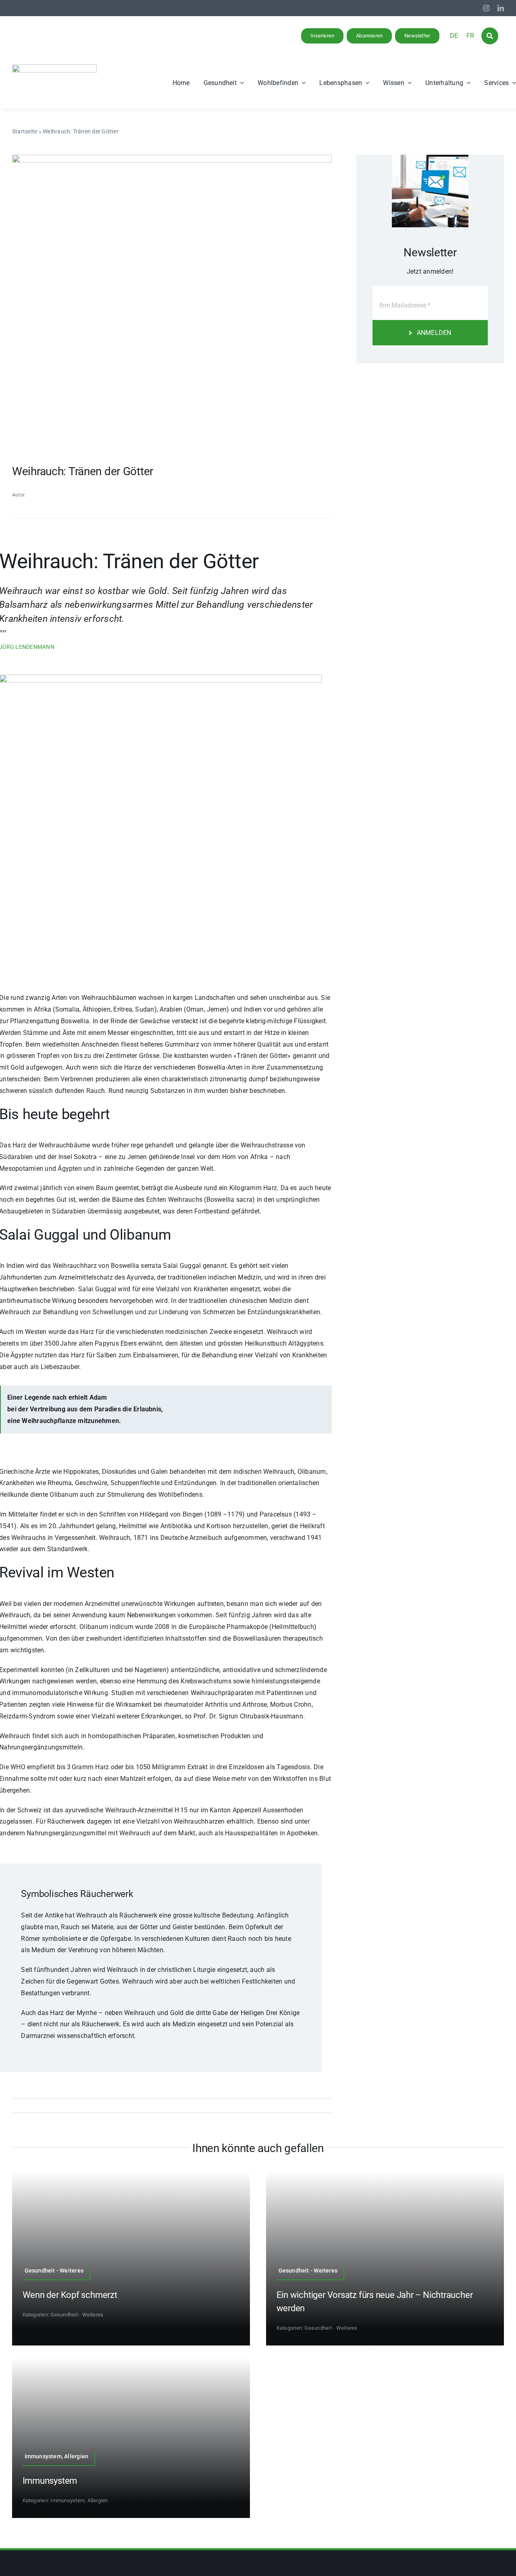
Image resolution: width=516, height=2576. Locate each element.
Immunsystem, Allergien (79, 2500)
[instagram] (486, 8)
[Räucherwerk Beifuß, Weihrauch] (172, 158)
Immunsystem (50, 2481)
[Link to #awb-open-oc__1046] (490, 36)
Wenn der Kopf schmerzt (70, 2295)
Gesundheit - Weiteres (77, 2315)
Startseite (25, 131)
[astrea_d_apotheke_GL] (54, 68)
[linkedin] (501, 8)
